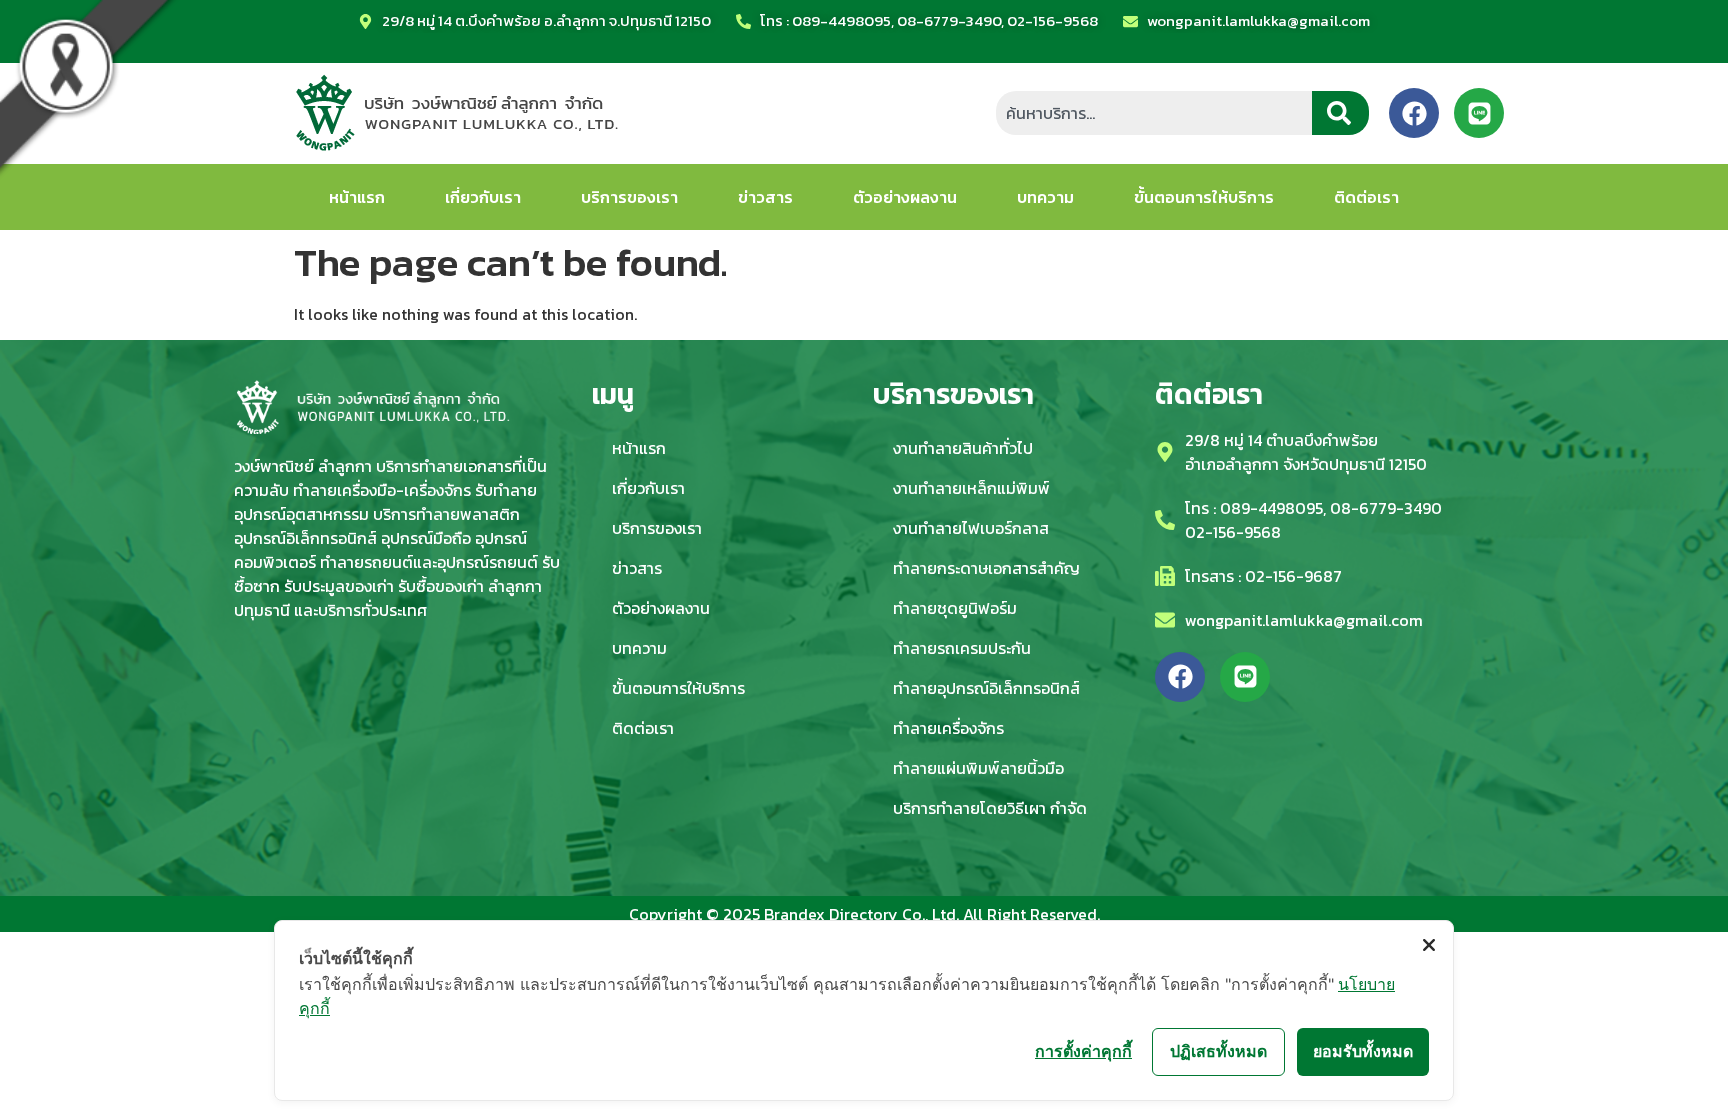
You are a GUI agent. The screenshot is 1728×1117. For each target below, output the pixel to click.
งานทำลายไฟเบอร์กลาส (971, 528)
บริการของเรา (629, 197)
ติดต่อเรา (1366, 197)
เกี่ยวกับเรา (483, 197)
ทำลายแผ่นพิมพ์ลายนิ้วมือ (978, 768)
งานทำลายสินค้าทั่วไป (963, 448)
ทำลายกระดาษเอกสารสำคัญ (986, 568)
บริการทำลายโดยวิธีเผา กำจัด (990, 808)
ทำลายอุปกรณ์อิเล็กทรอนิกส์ (986, 688)
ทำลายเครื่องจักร (948, 728)
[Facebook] (1414, 113)
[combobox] (1154, 113)
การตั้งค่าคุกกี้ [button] (1083, 1051)
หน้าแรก (357, 197)
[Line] (1479, 113)
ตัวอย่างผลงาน (905, 197)
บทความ (1045, 197)
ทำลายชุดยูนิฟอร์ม (955, 608)
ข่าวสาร (765, 197)
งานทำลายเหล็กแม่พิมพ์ (971, 488)
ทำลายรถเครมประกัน (962, 648)
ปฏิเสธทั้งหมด (1218, 1051)
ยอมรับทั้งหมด (1363, 1051)
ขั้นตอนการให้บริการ (1204, 197)
